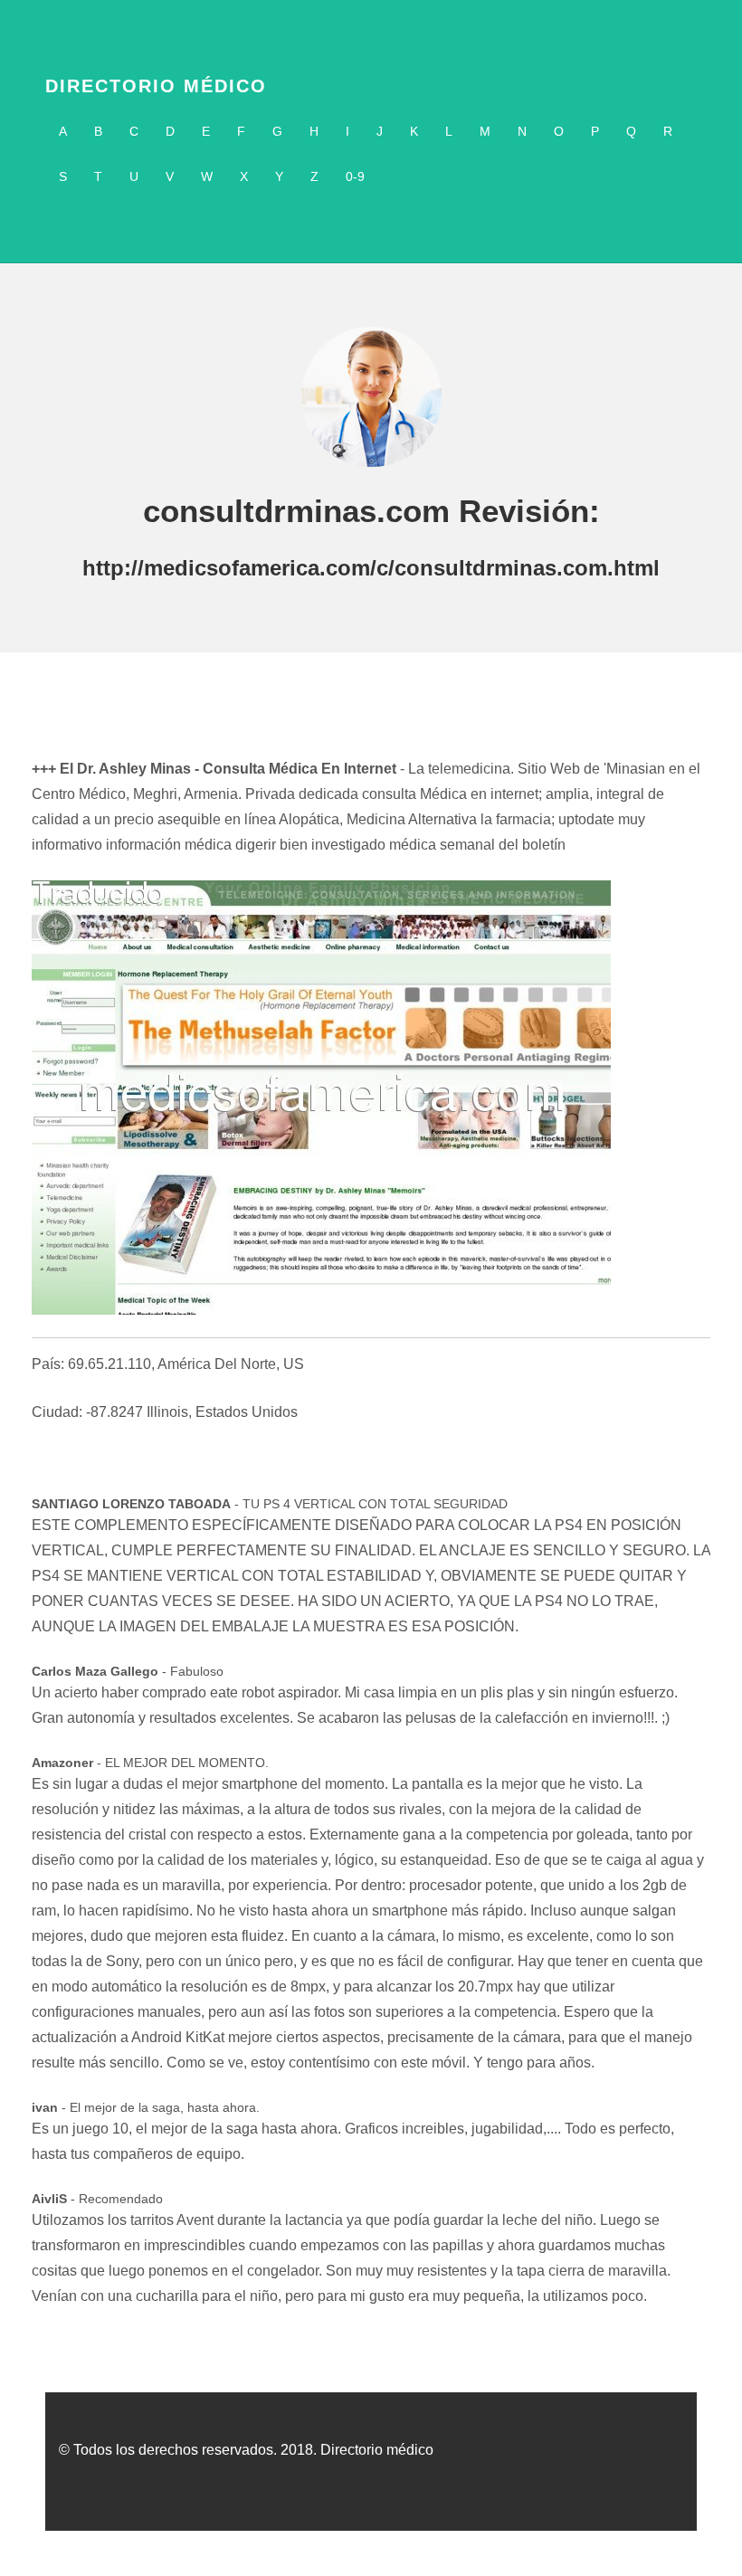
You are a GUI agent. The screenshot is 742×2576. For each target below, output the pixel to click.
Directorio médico (156, 86)
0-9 (355, 176)
